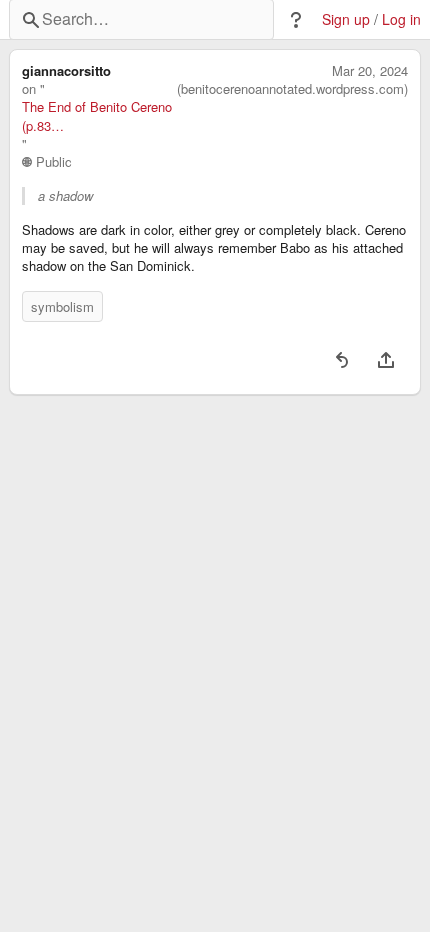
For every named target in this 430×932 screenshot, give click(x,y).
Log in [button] (401, 19)
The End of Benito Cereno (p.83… (97, 116)
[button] (296, 20)
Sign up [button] (346, 19)
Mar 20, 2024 (370, 71)
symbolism (62, 306)
